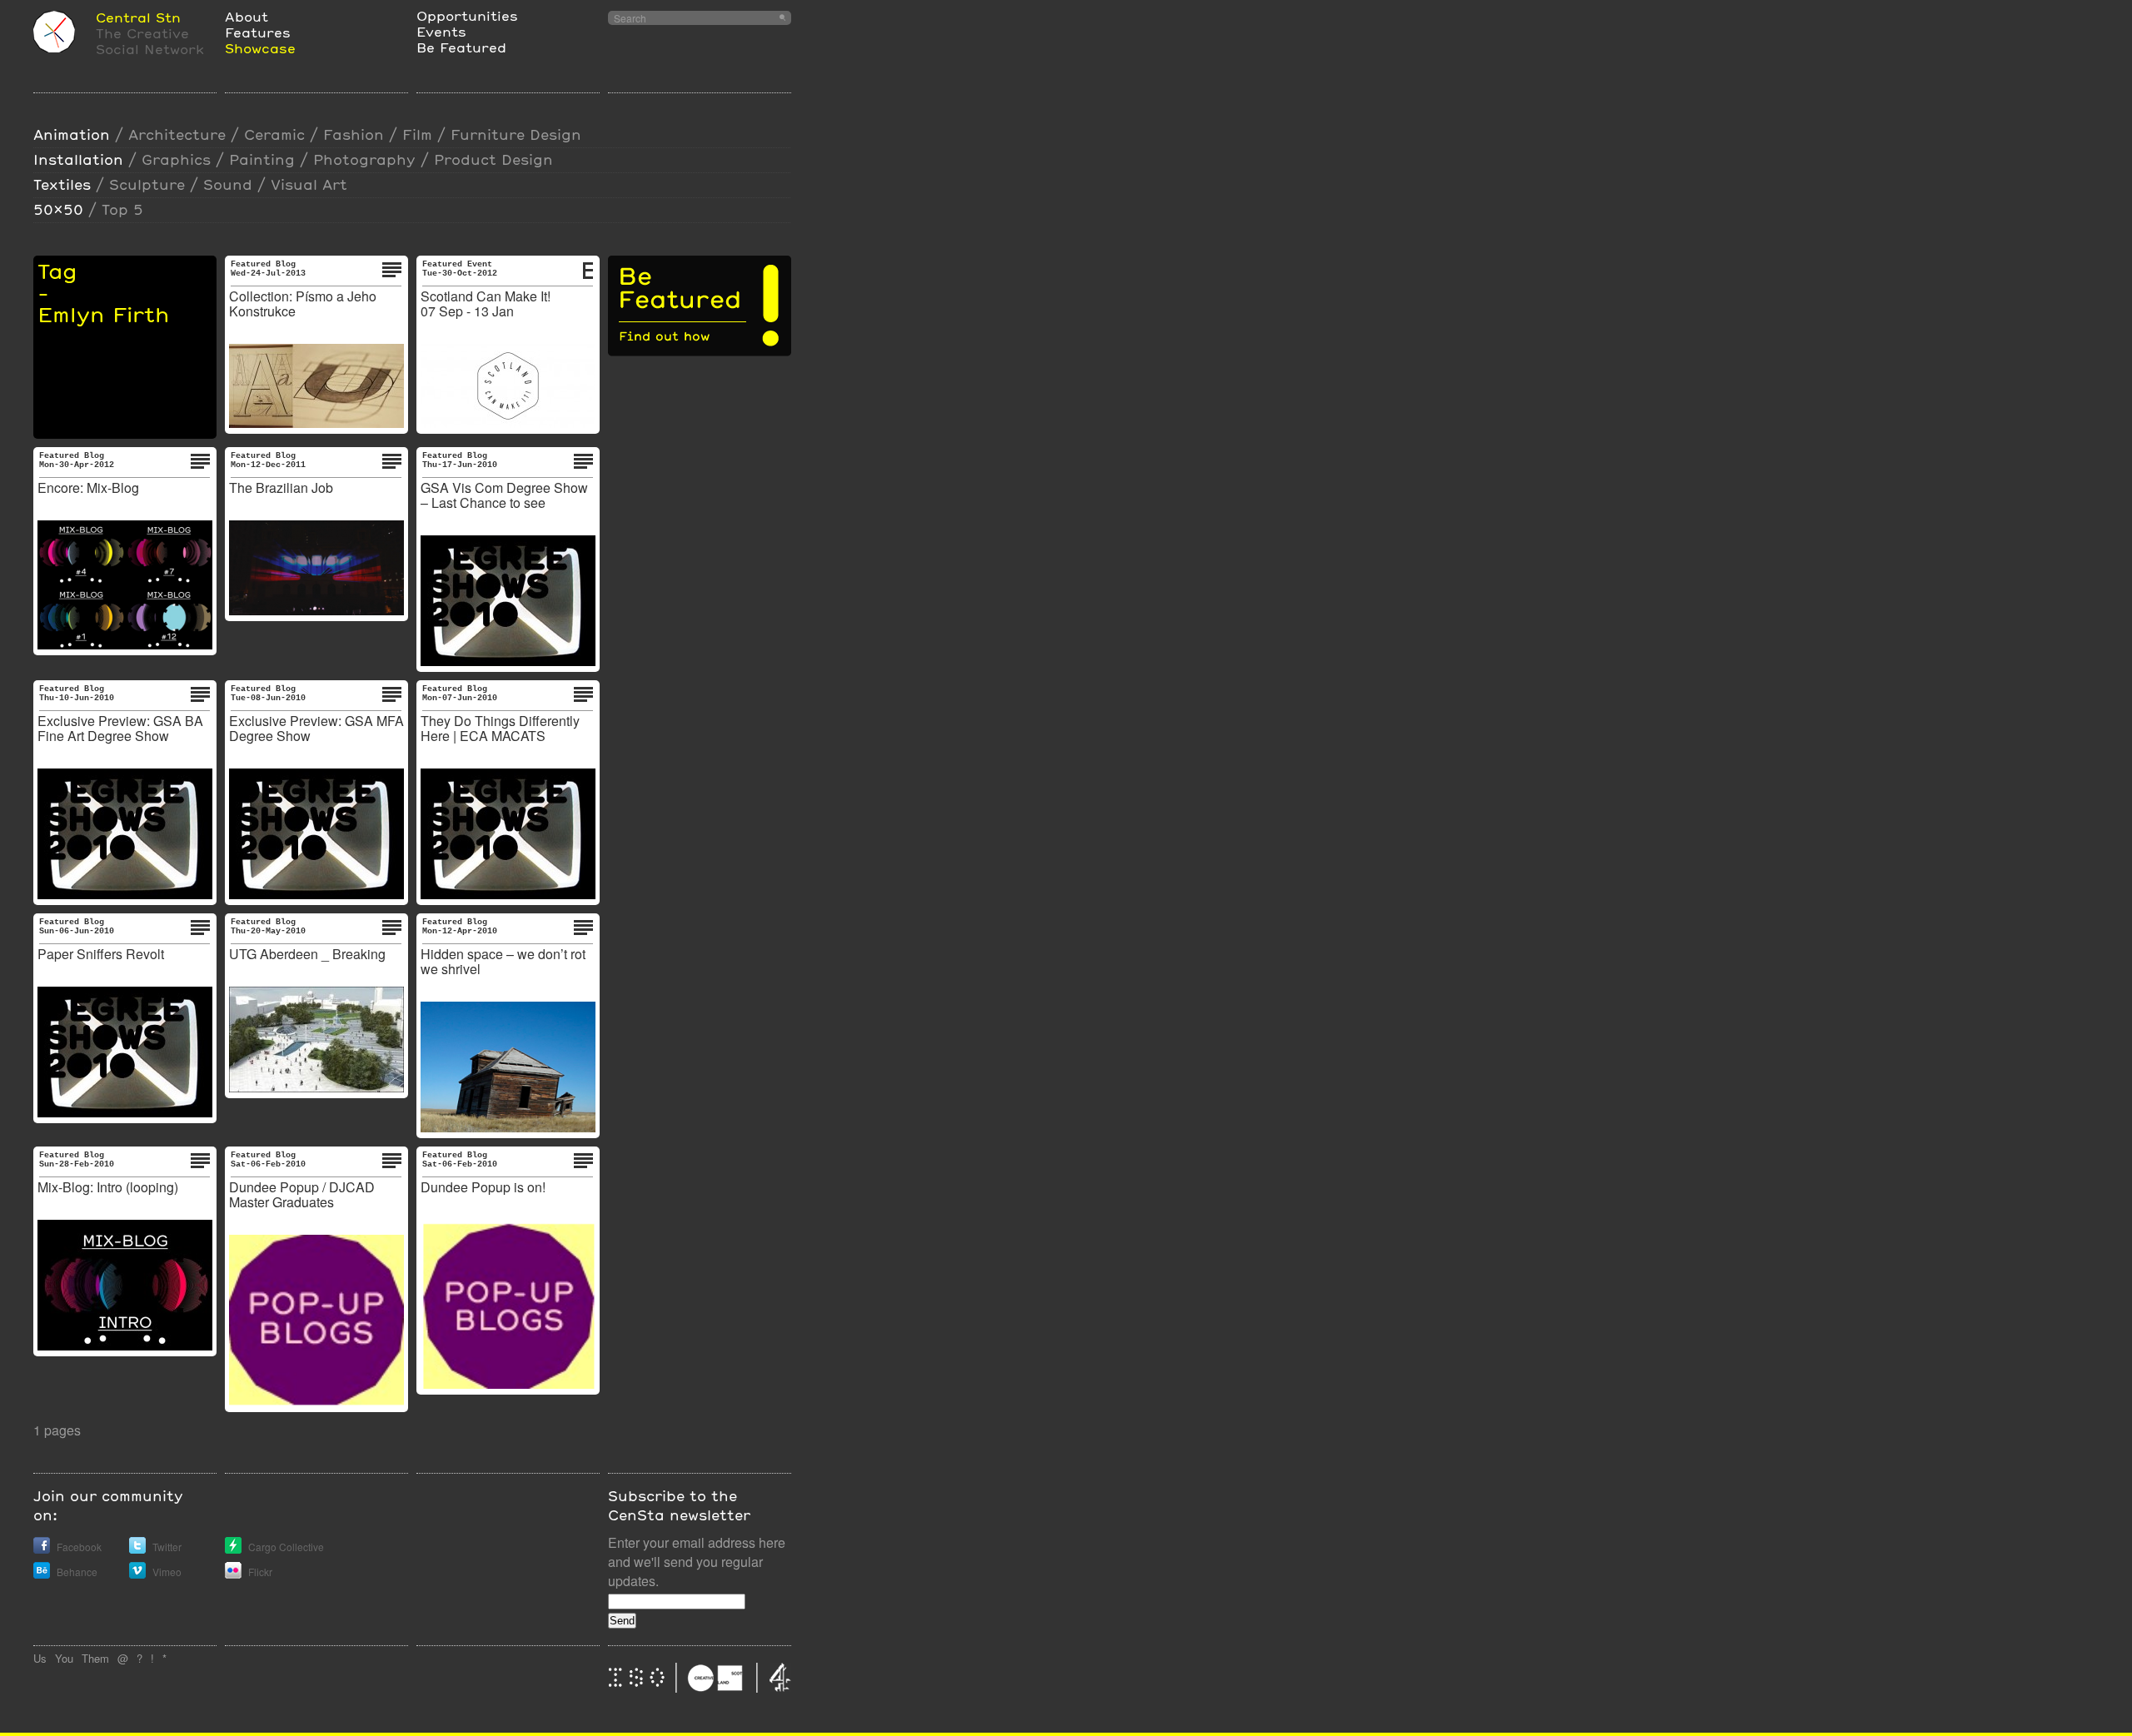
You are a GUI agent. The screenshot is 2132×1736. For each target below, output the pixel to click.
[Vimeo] (137, 1574)
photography (364, 159)
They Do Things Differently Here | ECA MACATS (500, 728)
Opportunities (467, 15)
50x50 (58, 209)
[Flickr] (233, 1574)
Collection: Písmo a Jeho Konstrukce (303, 303)
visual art (309, 184)
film (417, 134)
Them (95, 1658)
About (247, 16)
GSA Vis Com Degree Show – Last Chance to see (504, 495)
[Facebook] (42, 1549)
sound (228, 184)
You (64, 1658)
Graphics (176, 159)
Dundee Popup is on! (483, 1187)
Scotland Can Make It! (486, 296)
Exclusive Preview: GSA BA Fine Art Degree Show (120, 728)
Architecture (177, 134)
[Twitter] (137, 1549)
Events (441, 31)
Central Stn (138, 17)
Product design (493, 159)
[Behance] (42, 1574)
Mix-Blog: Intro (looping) (108, 1187)
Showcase (260, 48)
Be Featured (461, 47)
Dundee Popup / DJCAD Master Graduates (302, 1194)
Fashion (354, 134)
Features (258, 32)
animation (72, 134)
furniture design (516, 134)
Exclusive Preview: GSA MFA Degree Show (316, 728)
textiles (62, 184)
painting (262, 159)
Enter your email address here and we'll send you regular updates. (697, 1562)
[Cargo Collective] (233, 1549)
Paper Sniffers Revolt (101, 954)
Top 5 (122, 209)
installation (78, 159)
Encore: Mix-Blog (88, 487)
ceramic (274, 134)
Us (40, 1658)
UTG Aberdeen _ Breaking (307, 954)
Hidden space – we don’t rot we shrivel (503, 961)
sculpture (147, 184)
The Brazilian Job (281, 487)
